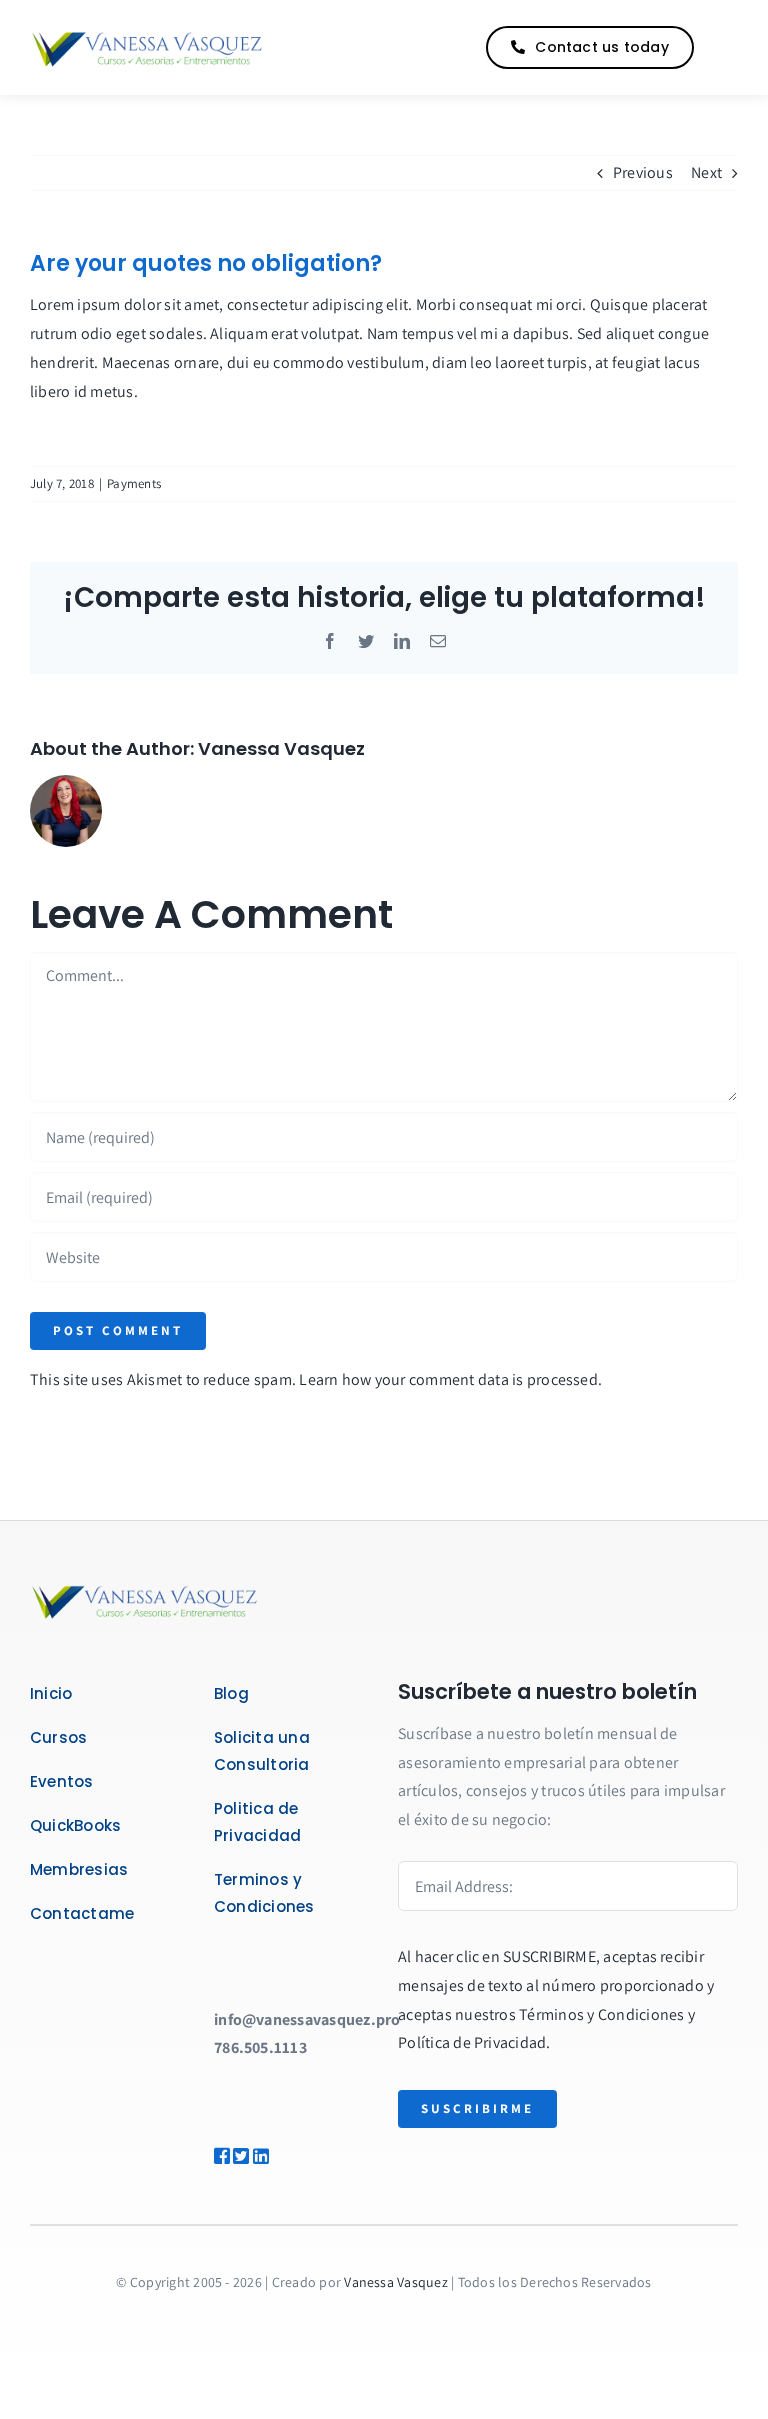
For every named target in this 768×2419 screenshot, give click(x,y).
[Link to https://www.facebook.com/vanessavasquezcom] (216, 2156)
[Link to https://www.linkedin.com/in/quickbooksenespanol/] (273, 2156)
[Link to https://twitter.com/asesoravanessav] (235, 2156)
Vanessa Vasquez (281, 748)
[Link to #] (722, 48)
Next (706, 172)
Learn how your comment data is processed (448, 1379)
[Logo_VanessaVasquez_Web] (147, 34)
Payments (134, 483)
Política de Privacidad (472, 2042)
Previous (643, 172)
